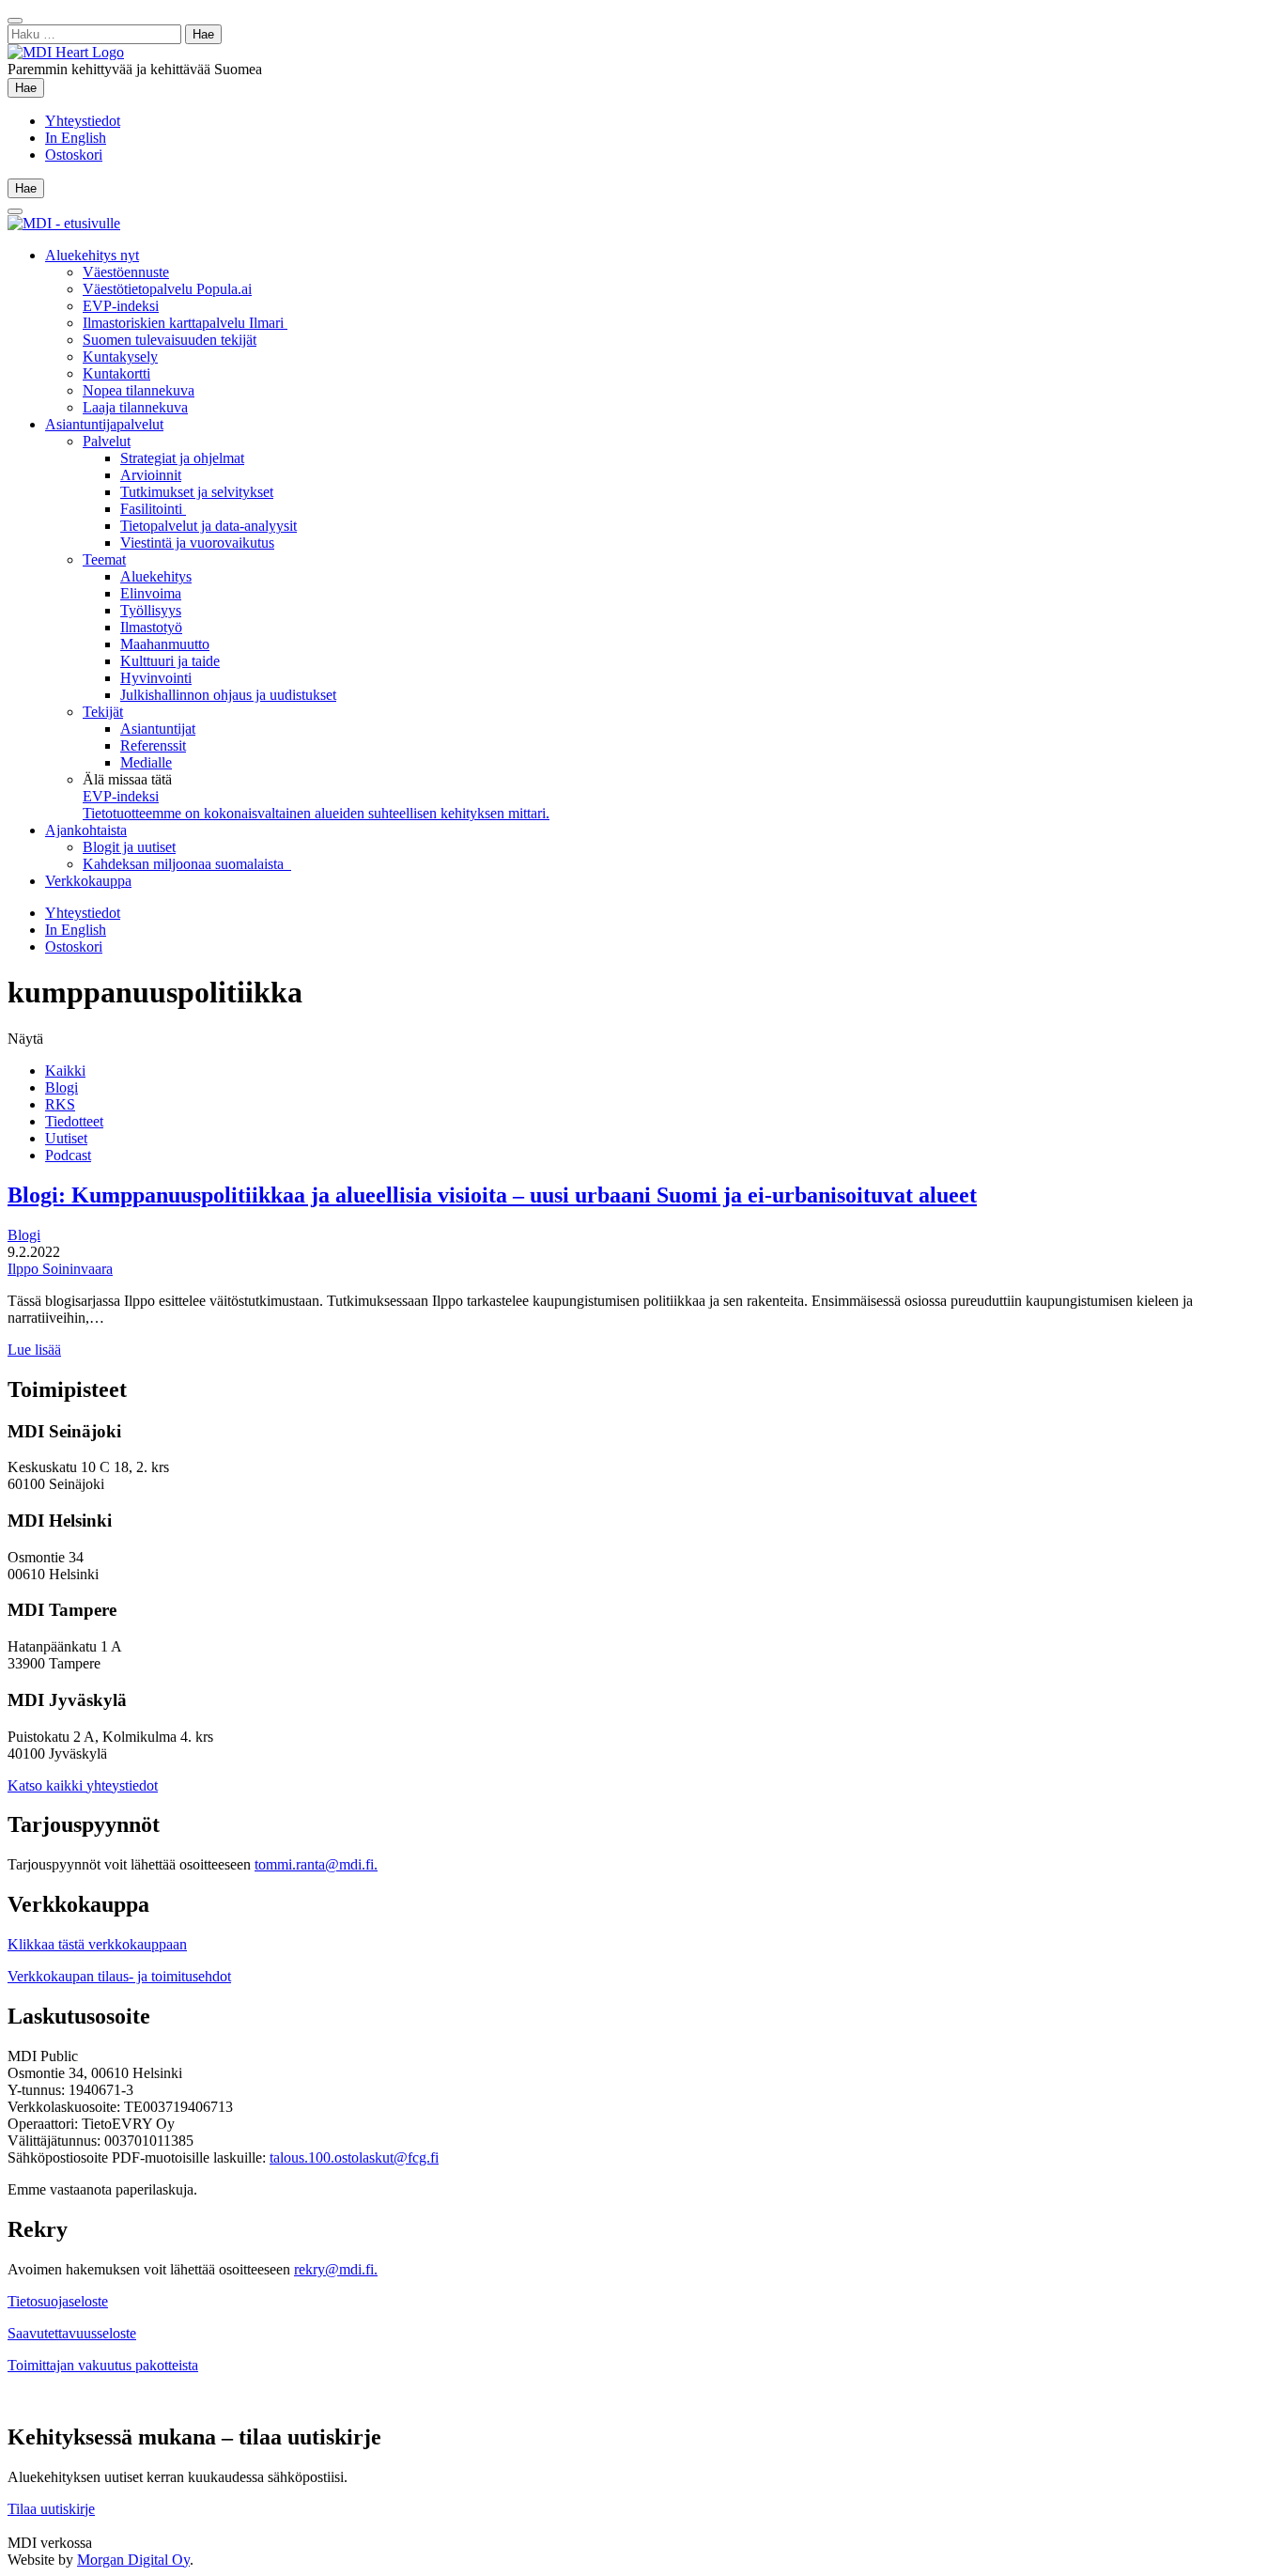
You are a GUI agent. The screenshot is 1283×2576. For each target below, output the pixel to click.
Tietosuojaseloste (58, 2301)
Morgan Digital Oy (133, 2560)
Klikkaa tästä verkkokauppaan (97, 1944)
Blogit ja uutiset (129, 847)
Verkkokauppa (88, 881)
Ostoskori (74, 155)
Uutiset (66, 1138)
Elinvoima (151, 593)
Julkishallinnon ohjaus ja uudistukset (228, 695)
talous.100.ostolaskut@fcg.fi (354, 2157)
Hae (30, 87)
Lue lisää (34, 1350)
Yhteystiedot (83, 121)
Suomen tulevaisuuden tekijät (170, 340)
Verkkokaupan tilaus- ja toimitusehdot (119, 1976)
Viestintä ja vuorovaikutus (197, 543)
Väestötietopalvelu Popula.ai (167, 289)
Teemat (104, 559)
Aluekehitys (156, 576)
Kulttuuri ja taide (170, 661)
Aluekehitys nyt (92, 255)
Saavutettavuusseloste (72, 2333)
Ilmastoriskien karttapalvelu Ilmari (185, 323)
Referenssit (153, 745)
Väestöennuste (126, 272)
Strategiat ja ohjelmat (182, 458)
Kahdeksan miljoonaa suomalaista (187, 864)
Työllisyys (151, 610)
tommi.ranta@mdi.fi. (316, 1864)
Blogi (62, 1087)
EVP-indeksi (121, 306)
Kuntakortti (116, 373)
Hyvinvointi (156, 678)
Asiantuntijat (158, 729)
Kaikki (65, 1071)
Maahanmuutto (165, 644)
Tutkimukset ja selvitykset (197, 492)
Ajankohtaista (86, 830)
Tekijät (103, 712)
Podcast (68, 1155)
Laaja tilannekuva (135, 407)
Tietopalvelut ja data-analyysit (209, 526)
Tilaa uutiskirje (51, 2509)
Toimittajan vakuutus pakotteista (103, 2365)
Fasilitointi (153, 509)
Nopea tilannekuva (139, 390)
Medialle (146, 762)
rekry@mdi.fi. (336, 2269)
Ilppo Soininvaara (60, 1269)
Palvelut (107, 441)
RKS (60, 1104)
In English (76, 138)
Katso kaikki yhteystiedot (83, 1785)
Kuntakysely (120, 357)
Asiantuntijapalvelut (104, 424)
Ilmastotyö (151, 627)
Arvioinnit (151, 475)
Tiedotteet (74, 1121)
